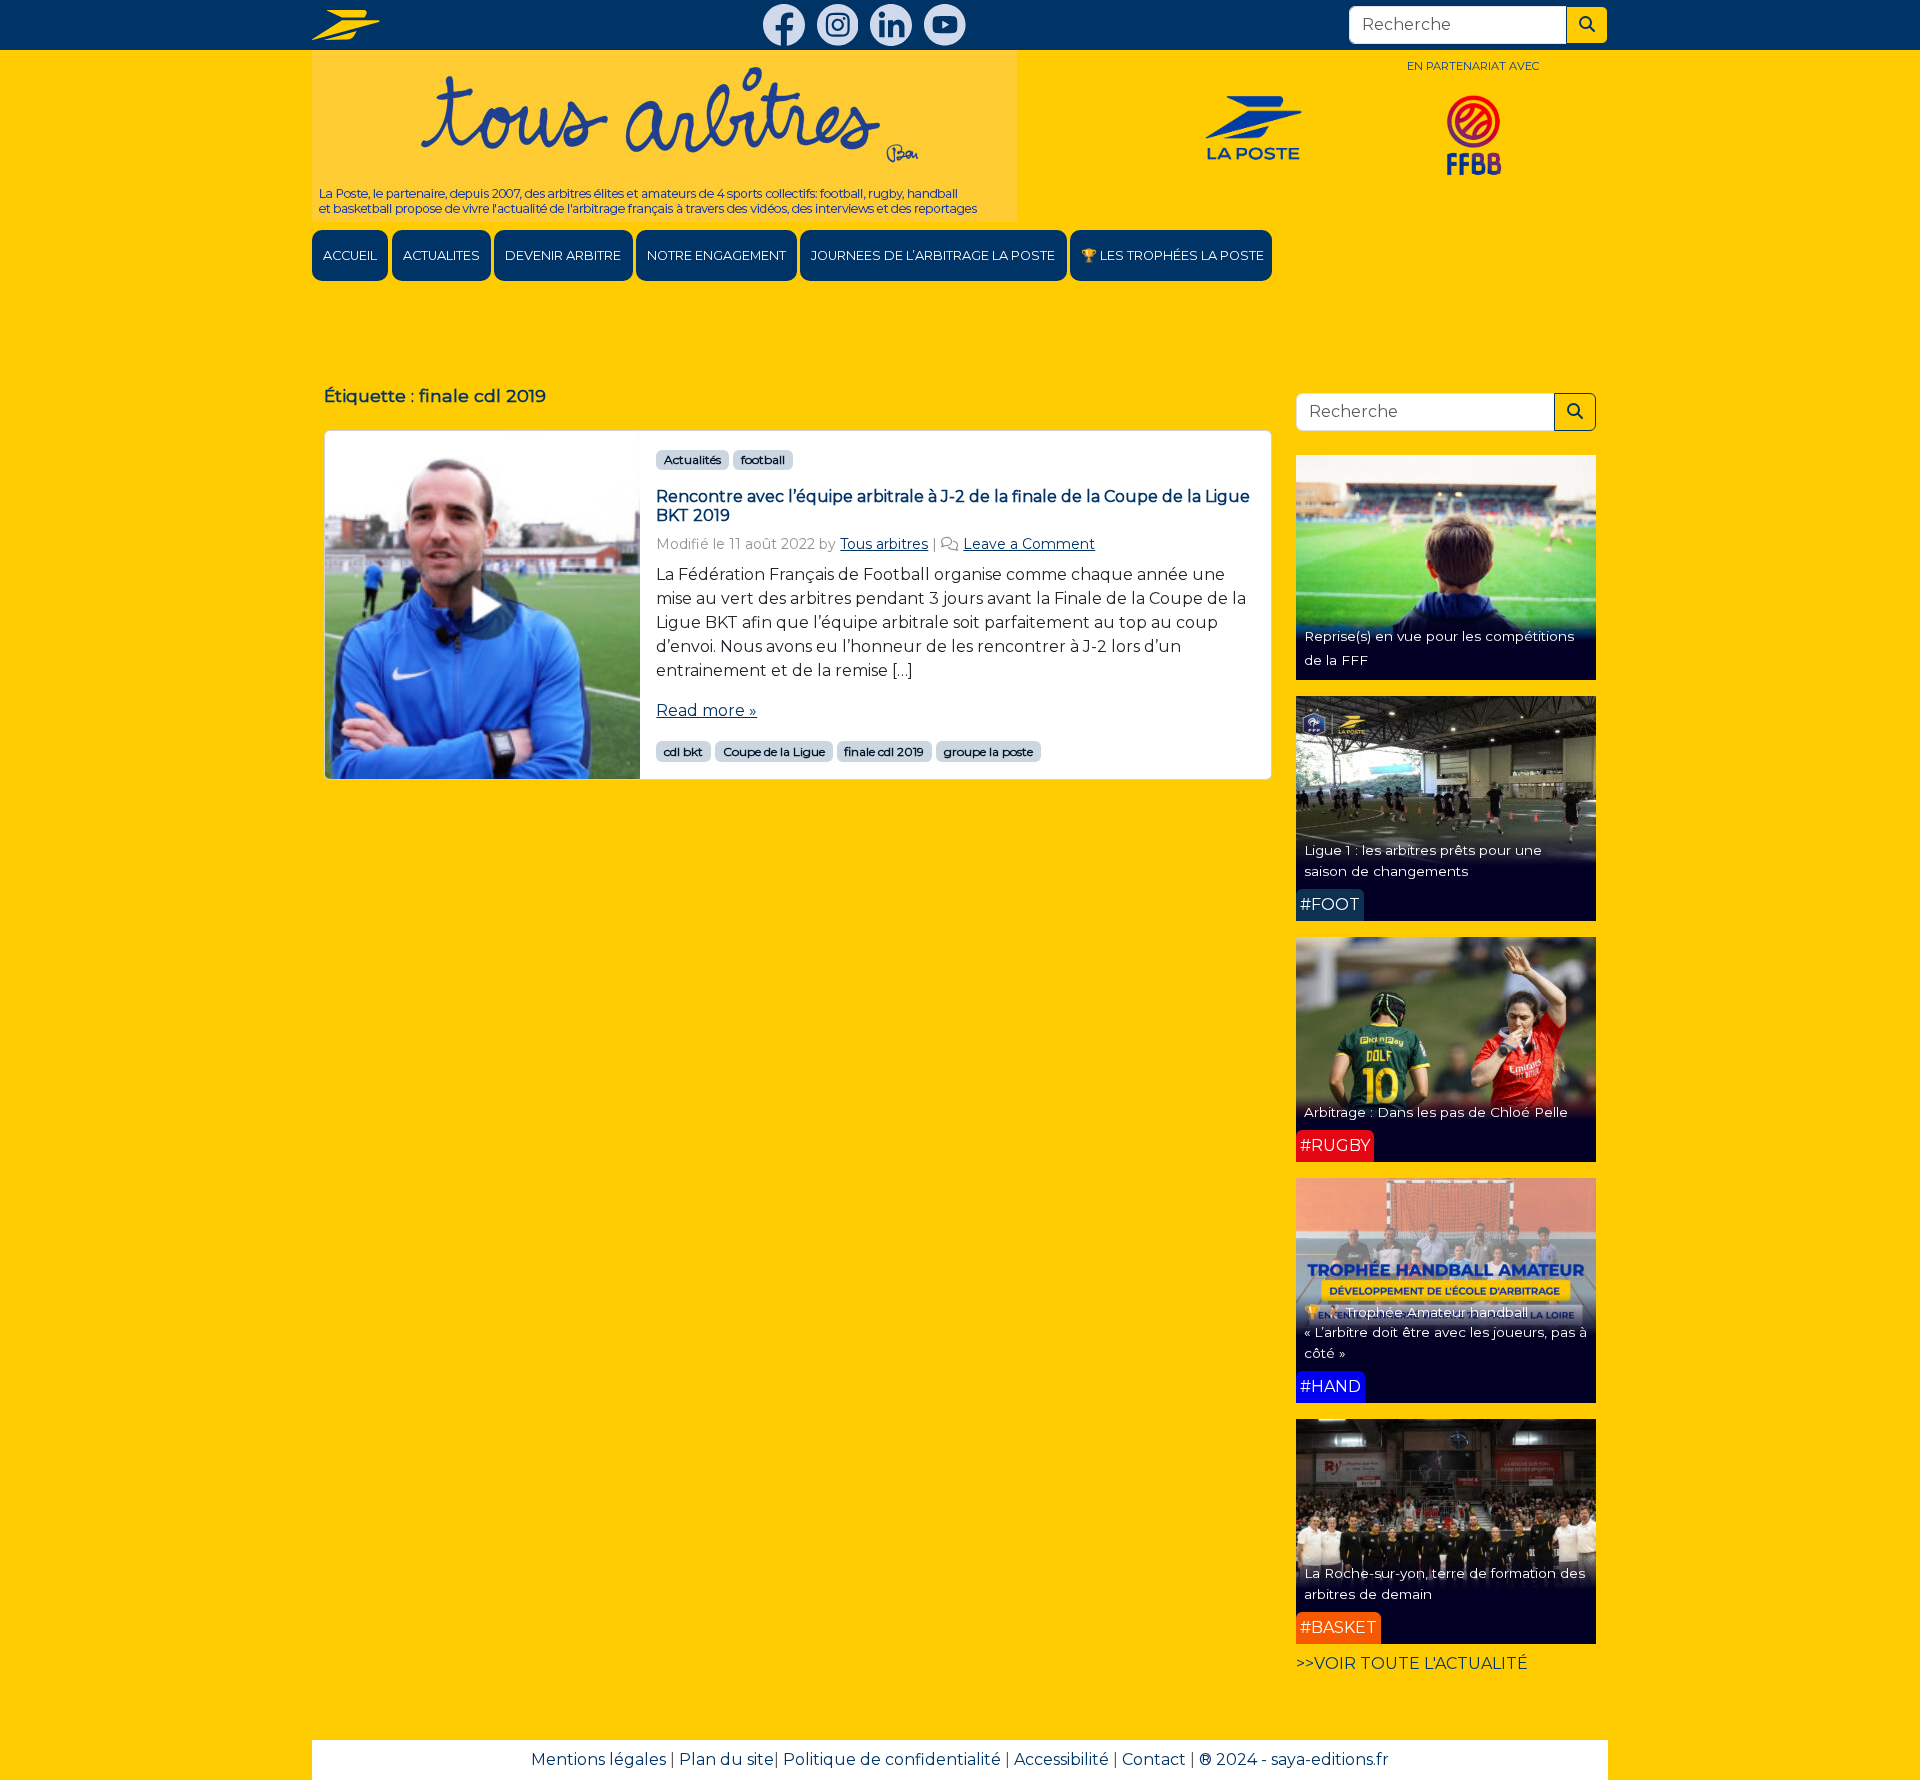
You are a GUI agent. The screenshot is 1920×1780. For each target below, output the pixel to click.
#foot (1330, 904)
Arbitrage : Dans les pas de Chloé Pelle (1436, 1112)
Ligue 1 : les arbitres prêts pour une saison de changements (1423, 860)
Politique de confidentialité (892, 1759)
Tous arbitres (884, 544)
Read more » (706, 710)
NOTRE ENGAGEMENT (716, 255)
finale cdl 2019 (884, 751)
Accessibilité (1061, 1759)
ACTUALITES (441, 255)
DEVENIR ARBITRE (563, 255)
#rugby (1335, 1145)
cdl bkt (683, 751)
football (763, 459)
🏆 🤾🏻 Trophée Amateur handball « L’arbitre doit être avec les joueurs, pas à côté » (1445, 1332)
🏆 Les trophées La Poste (1172, 255)
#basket (1338, 1627)
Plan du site (726, 1759)
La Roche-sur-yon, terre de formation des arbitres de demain (1444, 1583)
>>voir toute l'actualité (1412, 1663)
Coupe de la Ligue (774, 751)
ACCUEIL (350, 255)
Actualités (692, 459)
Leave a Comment (1029, 544)
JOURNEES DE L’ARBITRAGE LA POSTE (933, 255)
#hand (1330, 1386)
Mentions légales (598, 1759)
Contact (1154, 1759)
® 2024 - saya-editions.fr (1294, 1759)
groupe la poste (988, 751)
